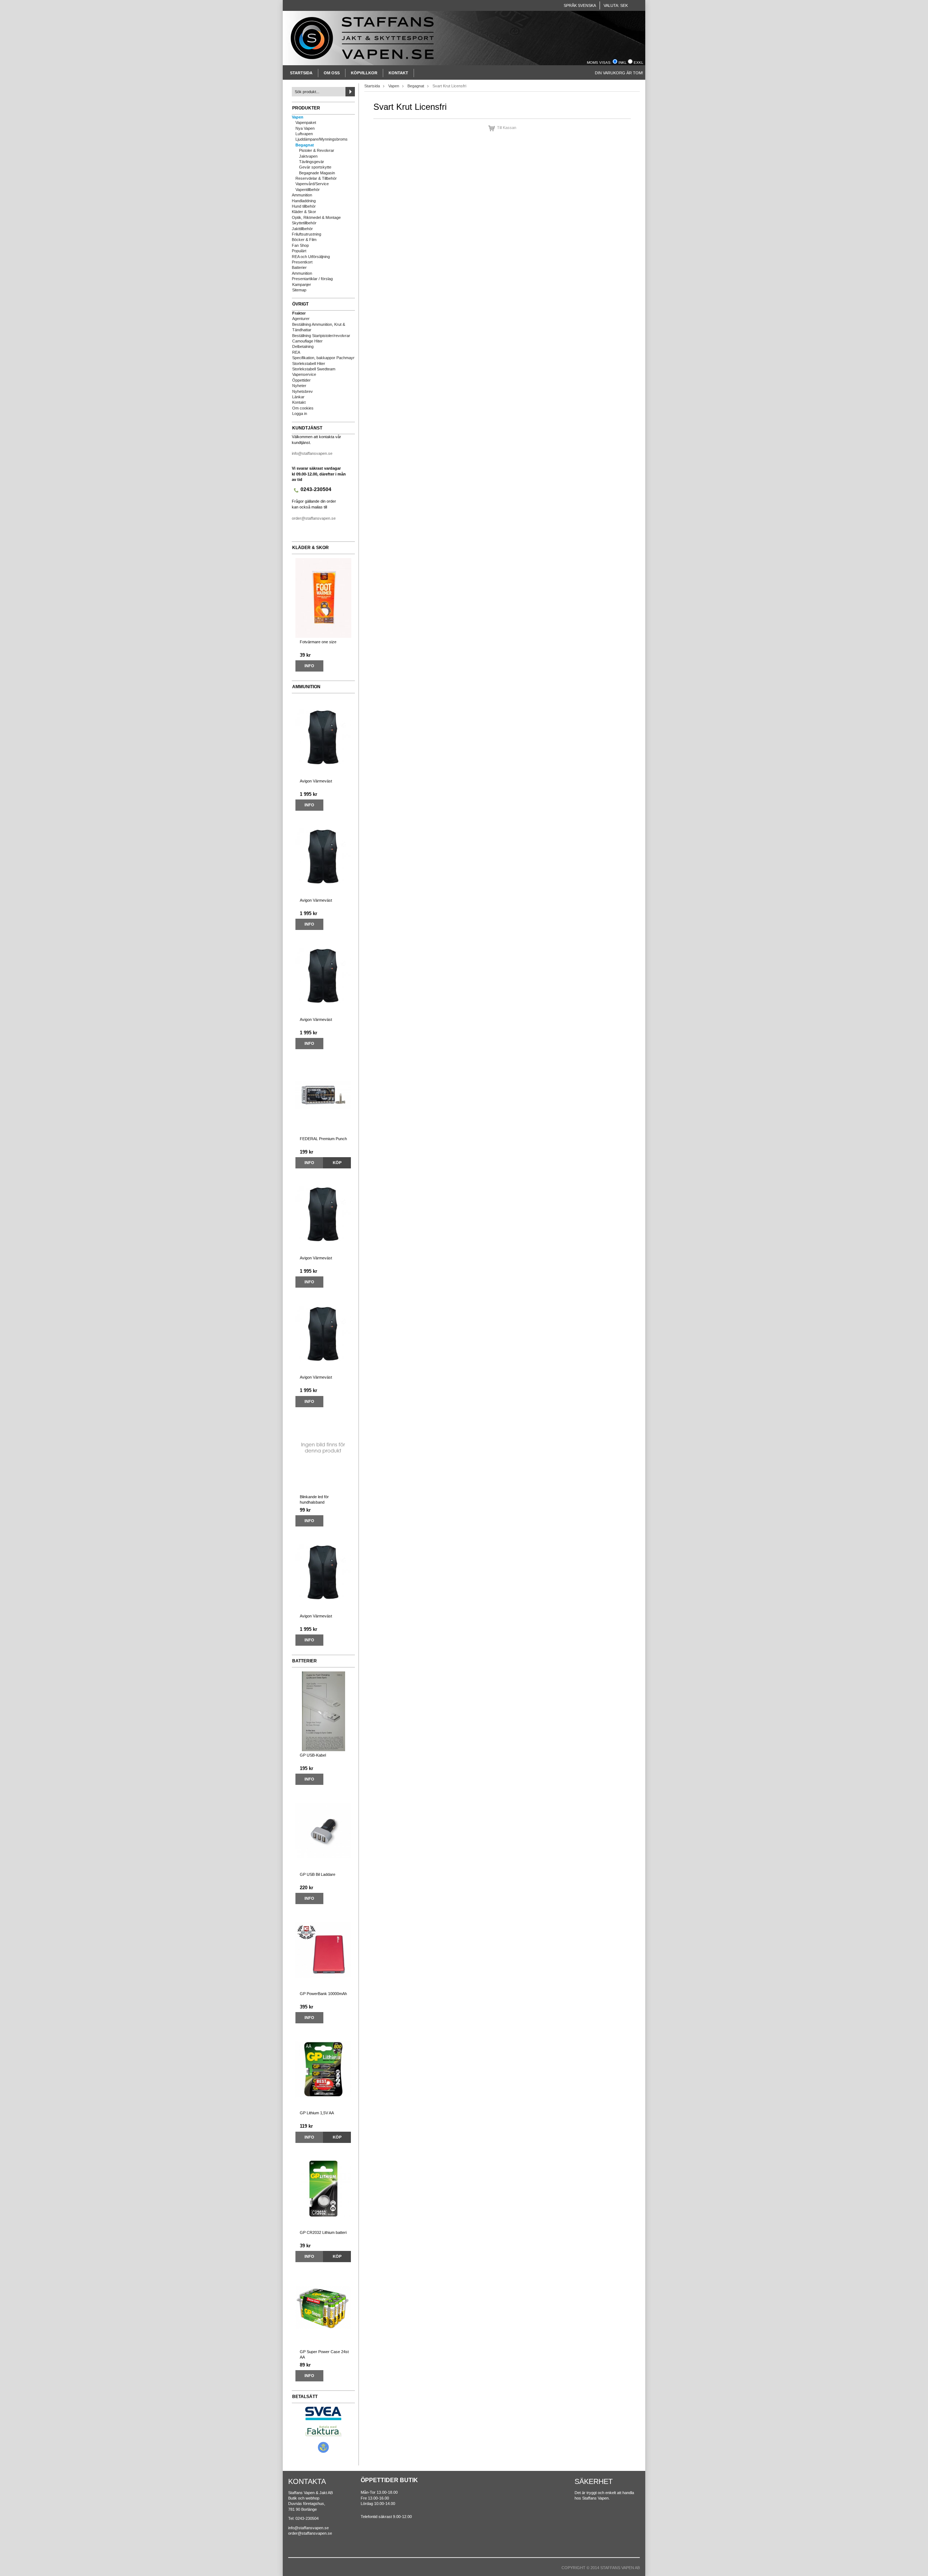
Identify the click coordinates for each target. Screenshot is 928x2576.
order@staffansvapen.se (314, 518)
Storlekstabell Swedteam (314, 369)
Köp (337, 1163)
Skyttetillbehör (304, 223)
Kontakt (398, 73)
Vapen (298, 117)
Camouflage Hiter (307, 341)
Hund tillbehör (304, 206)
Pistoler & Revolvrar (317, 150)
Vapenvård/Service (312, 184)
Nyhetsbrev (303, 391)
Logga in (300, 414)
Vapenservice (304, 374)
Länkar (298, 397)
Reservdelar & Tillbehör (316, 178)
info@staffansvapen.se (312, 453)
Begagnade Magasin (317, 173)
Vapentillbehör (308, 190)
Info (309, 666)
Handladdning (304, 201)
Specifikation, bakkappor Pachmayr (323, 358)
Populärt (299, 251)
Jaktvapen (308, 156)
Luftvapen (304, 134)
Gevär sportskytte (315, 167)
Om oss (332, 73)
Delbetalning (303, 346)
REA (296, 352)
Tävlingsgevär (312, 162)
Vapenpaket (306, 122)
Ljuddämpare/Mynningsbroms (322, 139)
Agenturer (301, 319)
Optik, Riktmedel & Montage (316, 217)
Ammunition (302, 195)
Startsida (301, 73)
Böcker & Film (304, 240)
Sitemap (299, 290)
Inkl (623, 63)
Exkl (639, 63)
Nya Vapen (305, 128)
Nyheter (299, 386)
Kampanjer (302, 284)
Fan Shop (300, 245)
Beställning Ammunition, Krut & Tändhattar (319, 327)
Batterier (299, 267)
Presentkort (302, 262)
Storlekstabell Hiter (309, 363)
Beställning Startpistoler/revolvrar (321, 336)
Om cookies (303, 408)
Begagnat (305, 145)
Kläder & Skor (304, 212)
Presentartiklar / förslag (312, 279)
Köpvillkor (364, 73)
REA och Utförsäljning (311, 257)
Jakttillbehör (302, 229)
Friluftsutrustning (306, 234)
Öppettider (301, 380)
